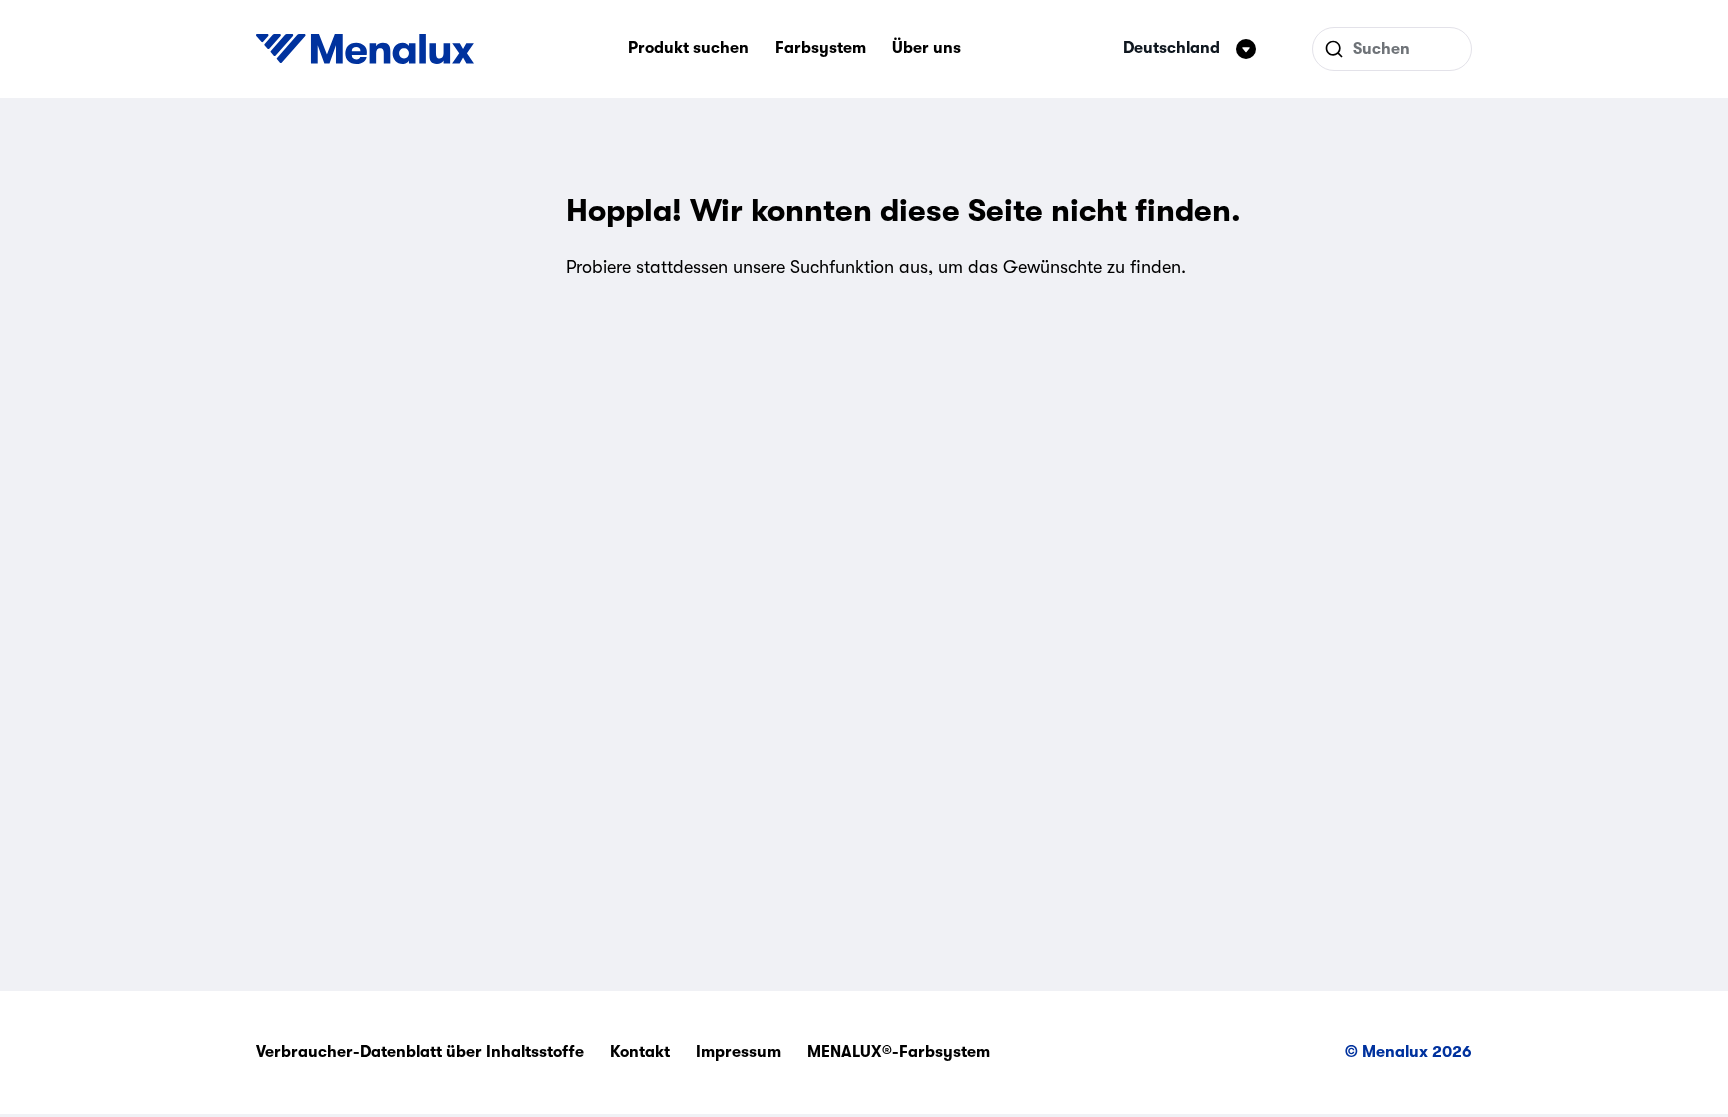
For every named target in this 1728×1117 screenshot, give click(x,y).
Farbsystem (820, 48)
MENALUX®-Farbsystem (898, 1052)
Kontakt (640, 1052)
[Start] (365, 49)
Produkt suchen (688, 48)
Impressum (738, 1052)
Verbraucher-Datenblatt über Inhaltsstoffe (420, 1052)
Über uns (926, 48)
